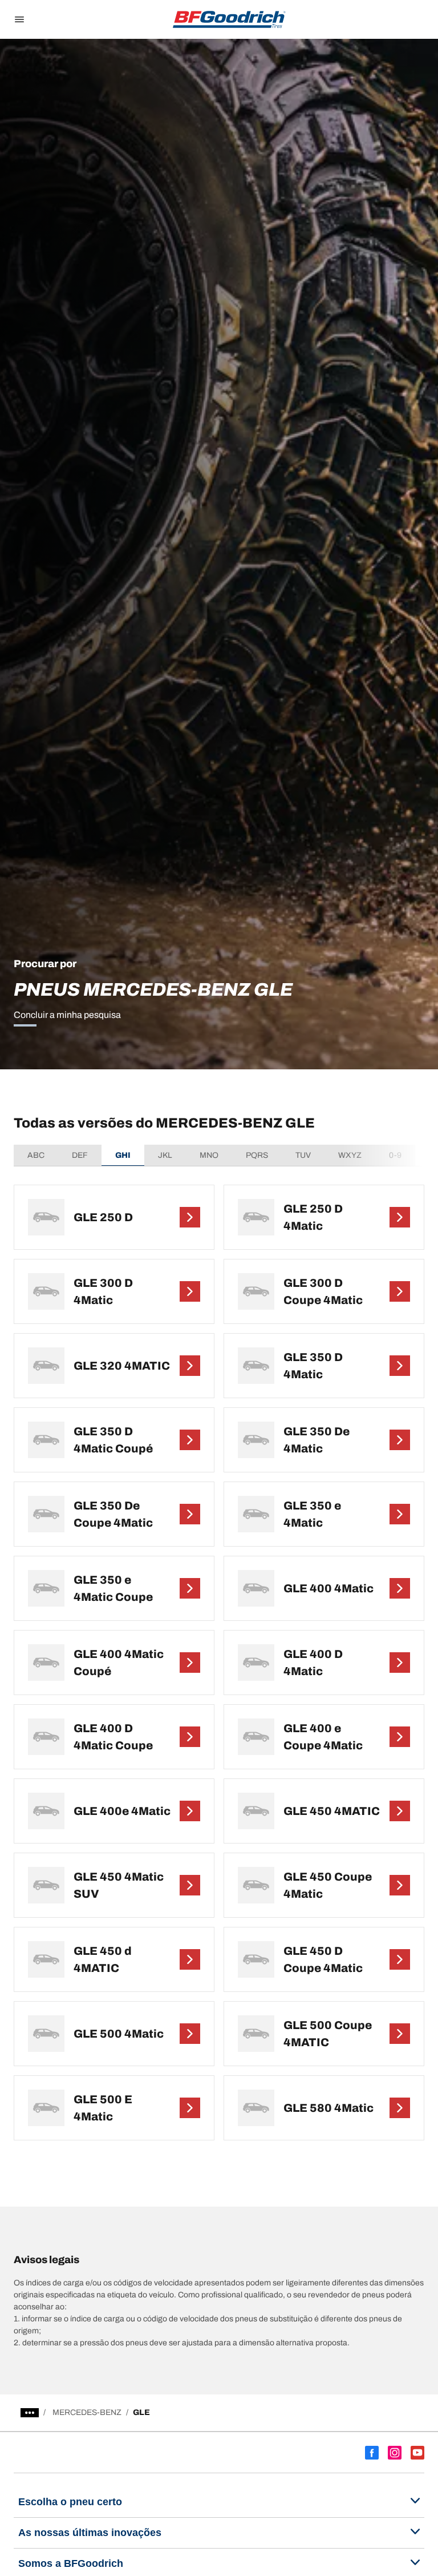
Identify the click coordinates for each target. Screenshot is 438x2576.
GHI (123, 1155)
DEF (80, 1155)
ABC (36, 1155)
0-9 (395, 1155)
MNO (209, 1155)
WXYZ (350, 1155)
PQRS (257, 1155)
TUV (303, 1155)
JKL (165, 1155)
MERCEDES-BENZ (87, 2412)
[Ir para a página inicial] (229, 19)
